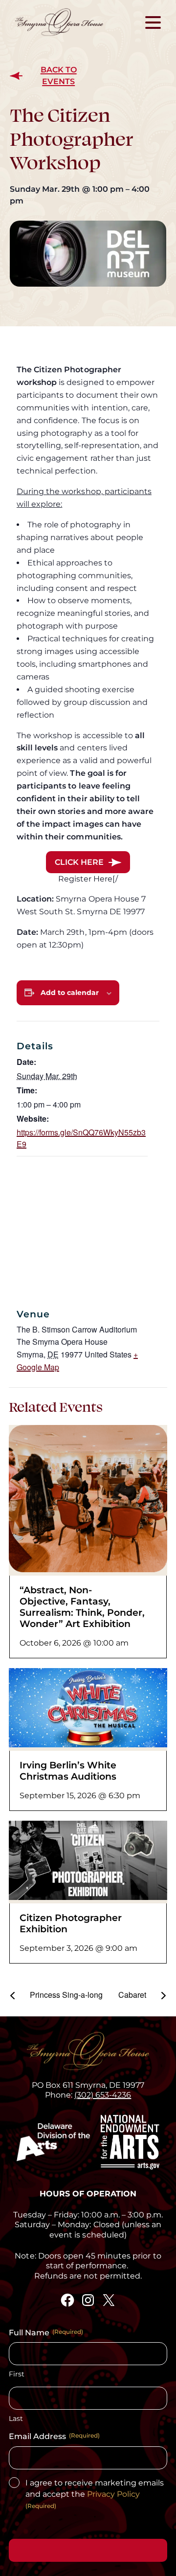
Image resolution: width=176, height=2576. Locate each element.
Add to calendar (70, 993)
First (17, 2374)
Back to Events (59, 76)
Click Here (79, 862)
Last (16, 2418)
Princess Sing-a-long (65, 1995)
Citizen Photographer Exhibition (71, 1923)
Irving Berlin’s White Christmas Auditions (68, 1771)
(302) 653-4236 (103, 2095)
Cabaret (133, 1995)
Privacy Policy (113, 2494)
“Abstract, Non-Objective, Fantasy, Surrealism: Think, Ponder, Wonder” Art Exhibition (82, 1607)
